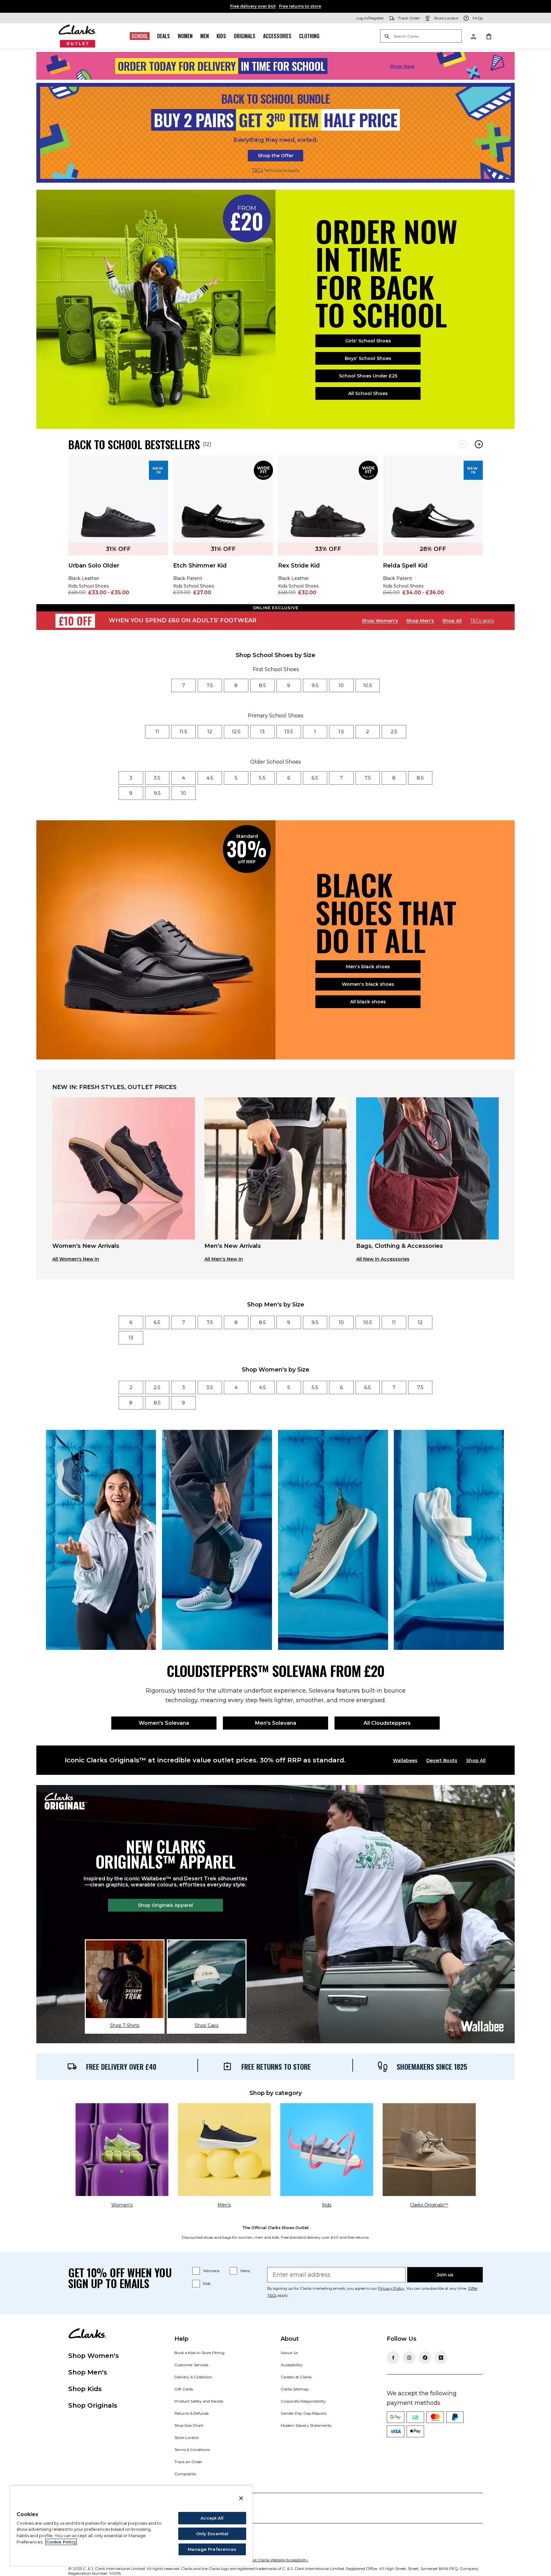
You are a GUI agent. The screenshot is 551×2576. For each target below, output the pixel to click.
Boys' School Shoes (368, 358)
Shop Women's (380, 621)
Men (205, 36)
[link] (118, 530)
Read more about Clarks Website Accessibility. (267, 2560)
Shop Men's (420, 621)
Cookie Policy (61, 2542)
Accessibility (292, 2365)
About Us (289, 2353)
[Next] (479, 444)
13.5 (289, 732)
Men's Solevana (276, 1723)
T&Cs (257, 170)
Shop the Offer (276, 156)
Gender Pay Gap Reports (304, 2413)
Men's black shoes (368, 967)
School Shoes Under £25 (368, 376)
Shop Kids (85, 2389)
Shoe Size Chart (189, 2425)
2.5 (394, 732)
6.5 (315, 778)
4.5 (210, 778)
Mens (245, 2271)
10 (341, 685)
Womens (211, 2271)
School (140, 36)
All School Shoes (368, 393)
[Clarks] (78, 36)
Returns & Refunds (191, 2413)
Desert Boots (442, 1760)
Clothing (309, 36)
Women (185, 36)
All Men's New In (224, 1259)
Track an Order (188, 2462)
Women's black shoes (368, 984)
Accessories (277, 36)
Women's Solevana (164, 1723)
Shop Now (402, 66)
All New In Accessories (383, 1259)
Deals (164, 36)
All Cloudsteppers (387, 1723)
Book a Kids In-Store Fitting (199, 2353)
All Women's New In (76, 1259)
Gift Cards (184, 2389)
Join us (445, 2275)
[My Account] (473, 36)
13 (262, 732)
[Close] (241, 2498)
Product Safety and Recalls (199, 2401)
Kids (221, 36)
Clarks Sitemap (295, 2389)
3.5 (157, 778)
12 (210, 732)
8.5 (262, 685)
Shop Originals (93, 2405)
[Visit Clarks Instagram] (409, 2358)
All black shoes (368, 1002)
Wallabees (405, 1760)
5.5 (262, 778)
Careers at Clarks (296, 2377)
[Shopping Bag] (489, 36)
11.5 (183, 732)
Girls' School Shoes (368, 341)
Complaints (185, 2474)
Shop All (452, 621)
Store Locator (187, 2437)
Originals (245, 36)
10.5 (368, 685)
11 (157, 732)
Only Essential (212, 2534)
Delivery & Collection (193, 2377)
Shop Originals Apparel (165, 1905)
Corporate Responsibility (303, 2401)
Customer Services (191, 2365)
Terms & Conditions (192, 2450)
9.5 (315, 685)
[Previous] (463, 444)
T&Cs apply (482, 621)
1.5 (341, 732)
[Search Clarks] (421, 37)
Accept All (212, 2518)
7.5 (210, 685)
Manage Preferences (212, 2549)
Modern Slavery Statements (306, 2425)
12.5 (236, 732)
